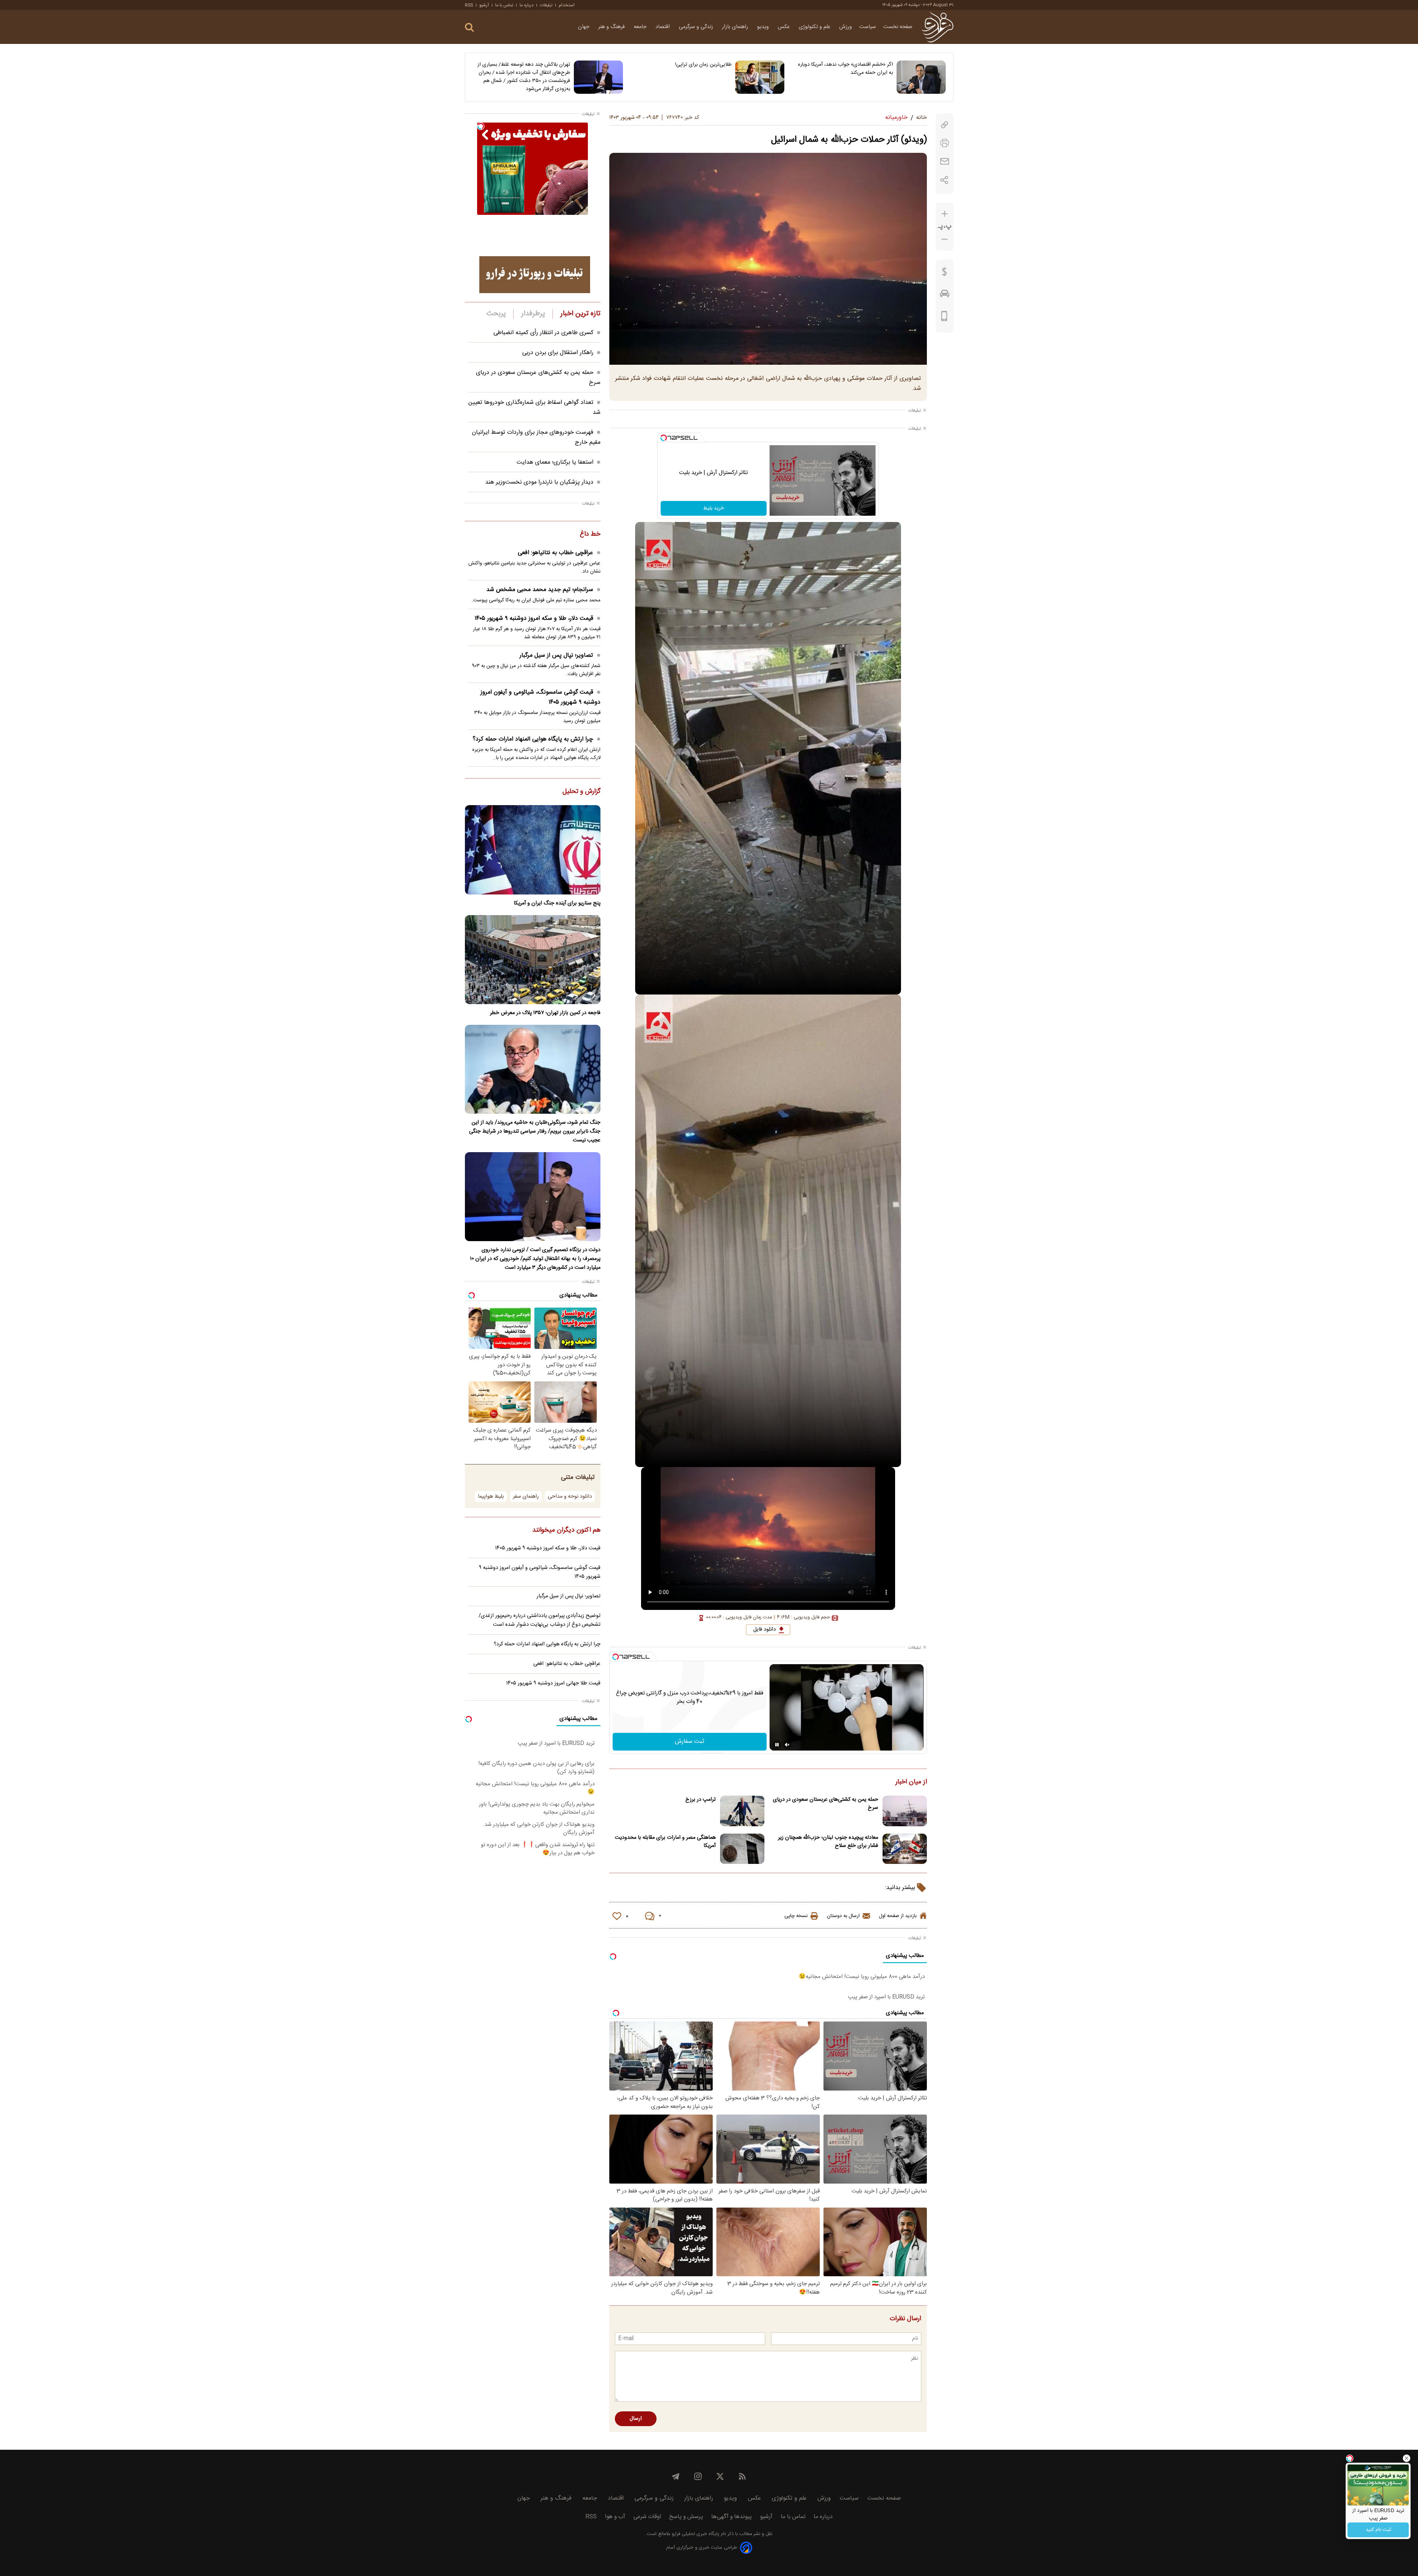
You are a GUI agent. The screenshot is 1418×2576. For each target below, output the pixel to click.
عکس (785, 27)
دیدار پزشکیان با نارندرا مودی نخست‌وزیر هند (539, 482)
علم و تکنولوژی (815, 27)
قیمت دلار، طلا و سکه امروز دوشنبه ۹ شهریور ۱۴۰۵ (534, 619)
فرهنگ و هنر (612, 27)
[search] (469, 28)
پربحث (496, 314)
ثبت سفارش (690, 1742)
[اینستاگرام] (698, 2476)
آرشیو (484, 5)
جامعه (641, 27)
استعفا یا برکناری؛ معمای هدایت (555, 462)
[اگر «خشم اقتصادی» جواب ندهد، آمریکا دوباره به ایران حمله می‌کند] (921, 77)
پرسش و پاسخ (686, 2517)
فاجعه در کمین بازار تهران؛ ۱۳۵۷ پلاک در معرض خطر (545, 1013)
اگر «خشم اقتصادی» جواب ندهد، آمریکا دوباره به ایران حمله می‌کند (845, 69)
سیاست (868, 27)
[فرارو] (937, 27)
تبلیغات (546, 5)
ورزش (846, 27)
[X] (720, 2476)
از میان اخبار (911, 1782)
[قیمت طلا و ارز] (945, 274)
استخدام (567, 5)
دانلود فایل (765, 1629)
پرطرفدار (533, 314)
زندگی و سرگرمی (697, 27)
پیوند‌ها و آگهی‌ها (732, 2517)
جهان (584, 27)
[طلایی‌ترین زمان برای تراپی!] (760, 77)
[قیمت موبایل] (944, 318)
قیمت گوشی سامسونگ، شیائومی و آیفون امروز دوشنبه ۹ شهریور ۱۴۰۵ (540, 697)
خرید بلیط (713, 508)
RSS (469, 5)
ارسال (636, 2419)
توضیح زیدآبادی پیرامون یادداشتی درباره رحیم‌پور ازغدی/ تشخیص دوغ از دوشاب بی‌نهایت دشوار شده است (540, 1620)
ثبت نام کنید (1378, 2530)
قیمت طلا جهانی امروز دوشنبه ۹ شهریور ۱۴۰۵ (553, 1683)
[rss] (742, 2476)
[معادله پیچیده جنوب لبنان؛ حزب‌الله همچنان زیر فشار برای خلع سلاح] (905, 1849)
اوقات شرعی (647, 2517)
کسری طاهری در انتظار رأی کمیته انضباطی (543, 333)
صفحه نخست (898, 27)
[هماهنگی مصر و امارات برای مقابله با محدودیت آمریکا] (742, 1849)
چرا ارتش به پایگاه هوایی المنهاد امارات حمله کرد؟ (533, 739)
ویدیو (764, 27)
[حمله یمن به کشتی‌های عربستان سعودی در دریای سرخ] (905, 1811)
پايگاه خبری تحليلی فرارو (695, 2534)
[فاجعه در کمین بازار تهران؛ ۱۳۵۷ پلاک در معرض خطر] (533, 960)
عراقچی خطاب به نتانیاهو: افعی (555, 553)
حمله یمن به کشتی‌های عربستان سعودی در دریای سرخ (826, 1804)
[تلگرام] (676, 2476)
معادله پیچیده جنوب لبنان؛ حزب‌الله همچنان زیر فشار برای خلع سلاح (828, 1842)
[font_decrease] (945, 239)
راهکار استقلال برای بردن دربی (558, 353)
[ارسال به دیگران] (945, 162)
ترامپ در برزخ (701, 1800)
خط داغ (590, 535)
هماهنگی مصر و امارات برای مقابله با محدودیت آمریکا (665, 1842)
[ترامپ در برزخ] (742, 1811)
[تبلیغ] (535, 275)
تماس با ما (504, 5)
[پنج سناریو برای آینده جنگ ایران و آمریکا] (533, 850)
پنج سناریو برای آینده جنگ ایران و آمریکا (557, 903)
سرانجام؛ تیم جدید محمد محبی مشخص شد (540, 590)
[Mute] (787, 1745)
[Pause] (777, 1745)
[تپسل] (664, 438)
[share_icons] (944, 180)
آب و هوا (615, 2517)
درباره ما (527, 5)
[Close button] (1407, 2458)
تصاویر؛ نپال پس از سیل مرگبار (556, 655)
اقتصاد (663, 27)
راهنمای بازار (736, 27)
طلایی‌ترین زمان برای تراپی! (703, 65)
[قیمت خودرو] (945, 295)
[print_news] (945, 143)
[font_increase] (945, 214)
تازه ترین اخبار (580, 314)
